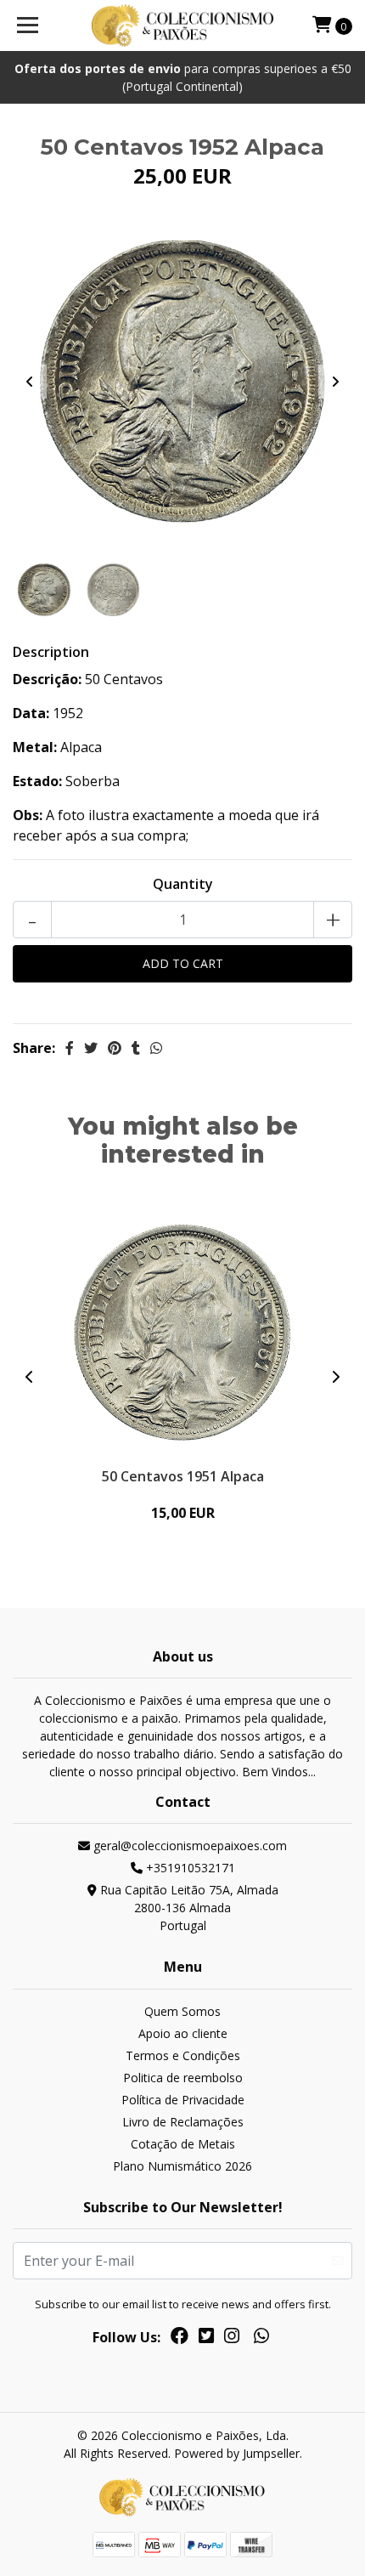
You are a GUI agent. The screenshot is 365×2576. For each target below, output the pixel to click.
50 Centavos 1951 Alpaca (183, 1476)
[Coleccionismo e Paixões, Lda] (183, 25)
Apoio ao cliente (183, 2033)
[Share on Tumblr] (136, 1048)
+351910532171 (189, 1868)
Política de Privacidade (183, 2100)
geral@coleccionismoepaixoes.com (188, 1846)
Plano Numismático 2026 (182, 2166)
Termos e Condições (183, 2055)
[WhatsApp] (261, 2339)
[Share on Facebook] (70, 1048)
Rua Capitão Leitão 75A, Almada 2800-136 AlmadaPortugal (188, 1908)
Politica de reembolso (183, 2078)
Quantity (183, 884)
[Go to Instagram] (232, 2339)
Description (51, 652)
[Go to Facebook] (180, 2339)
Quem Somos (182, 2011)
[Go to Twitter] (206, 2339)
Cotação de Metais (183, 2144)
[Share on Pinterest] (115, 1048)
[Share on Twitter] (91, 1048)
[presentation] (30, 382)
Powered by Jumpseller (237, 2453)
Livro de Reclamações (183, 2122)
